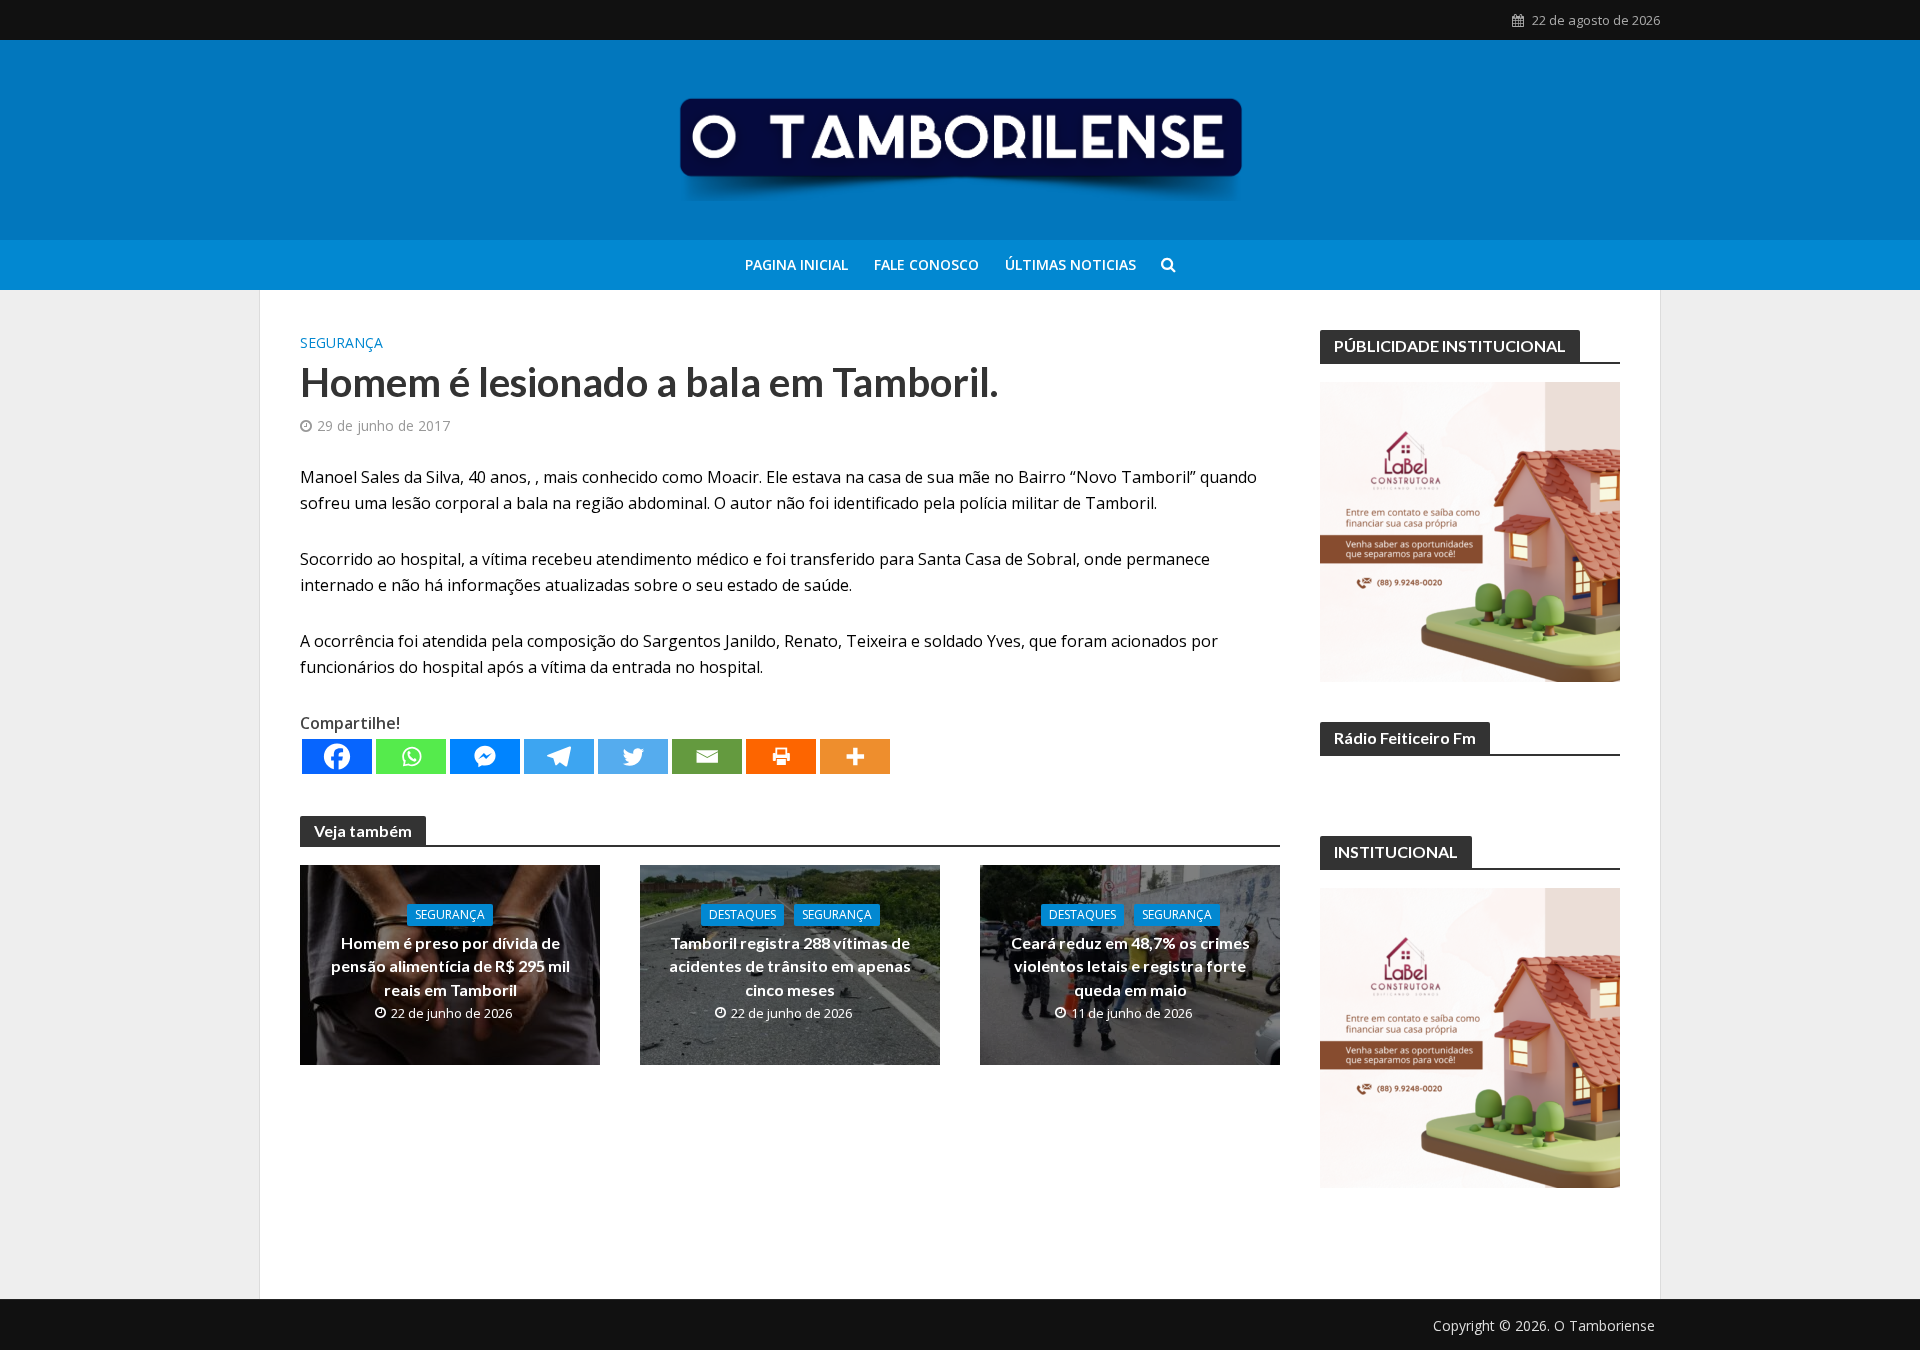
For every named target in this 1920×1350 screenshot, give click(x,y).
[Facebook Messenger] (485, 756)
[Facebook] (337, 756)
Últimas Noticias (1070, 264)
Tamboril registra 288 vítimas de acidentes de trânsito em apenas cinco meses (790, 965)
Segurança (341, 342)
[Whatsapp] (411, 756)
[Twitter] (633, 756)
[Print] (781, 756)
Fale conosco (926, 264)
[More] (855, 756)
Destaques (742, 914)
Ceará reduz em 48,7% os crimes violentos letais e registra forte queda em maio (1130, 965)
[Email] (707, 756)
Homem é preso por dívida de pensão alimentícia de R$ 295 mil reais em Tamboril (450, 965)
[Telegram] (559, 756)
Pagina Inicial (796, 264)
